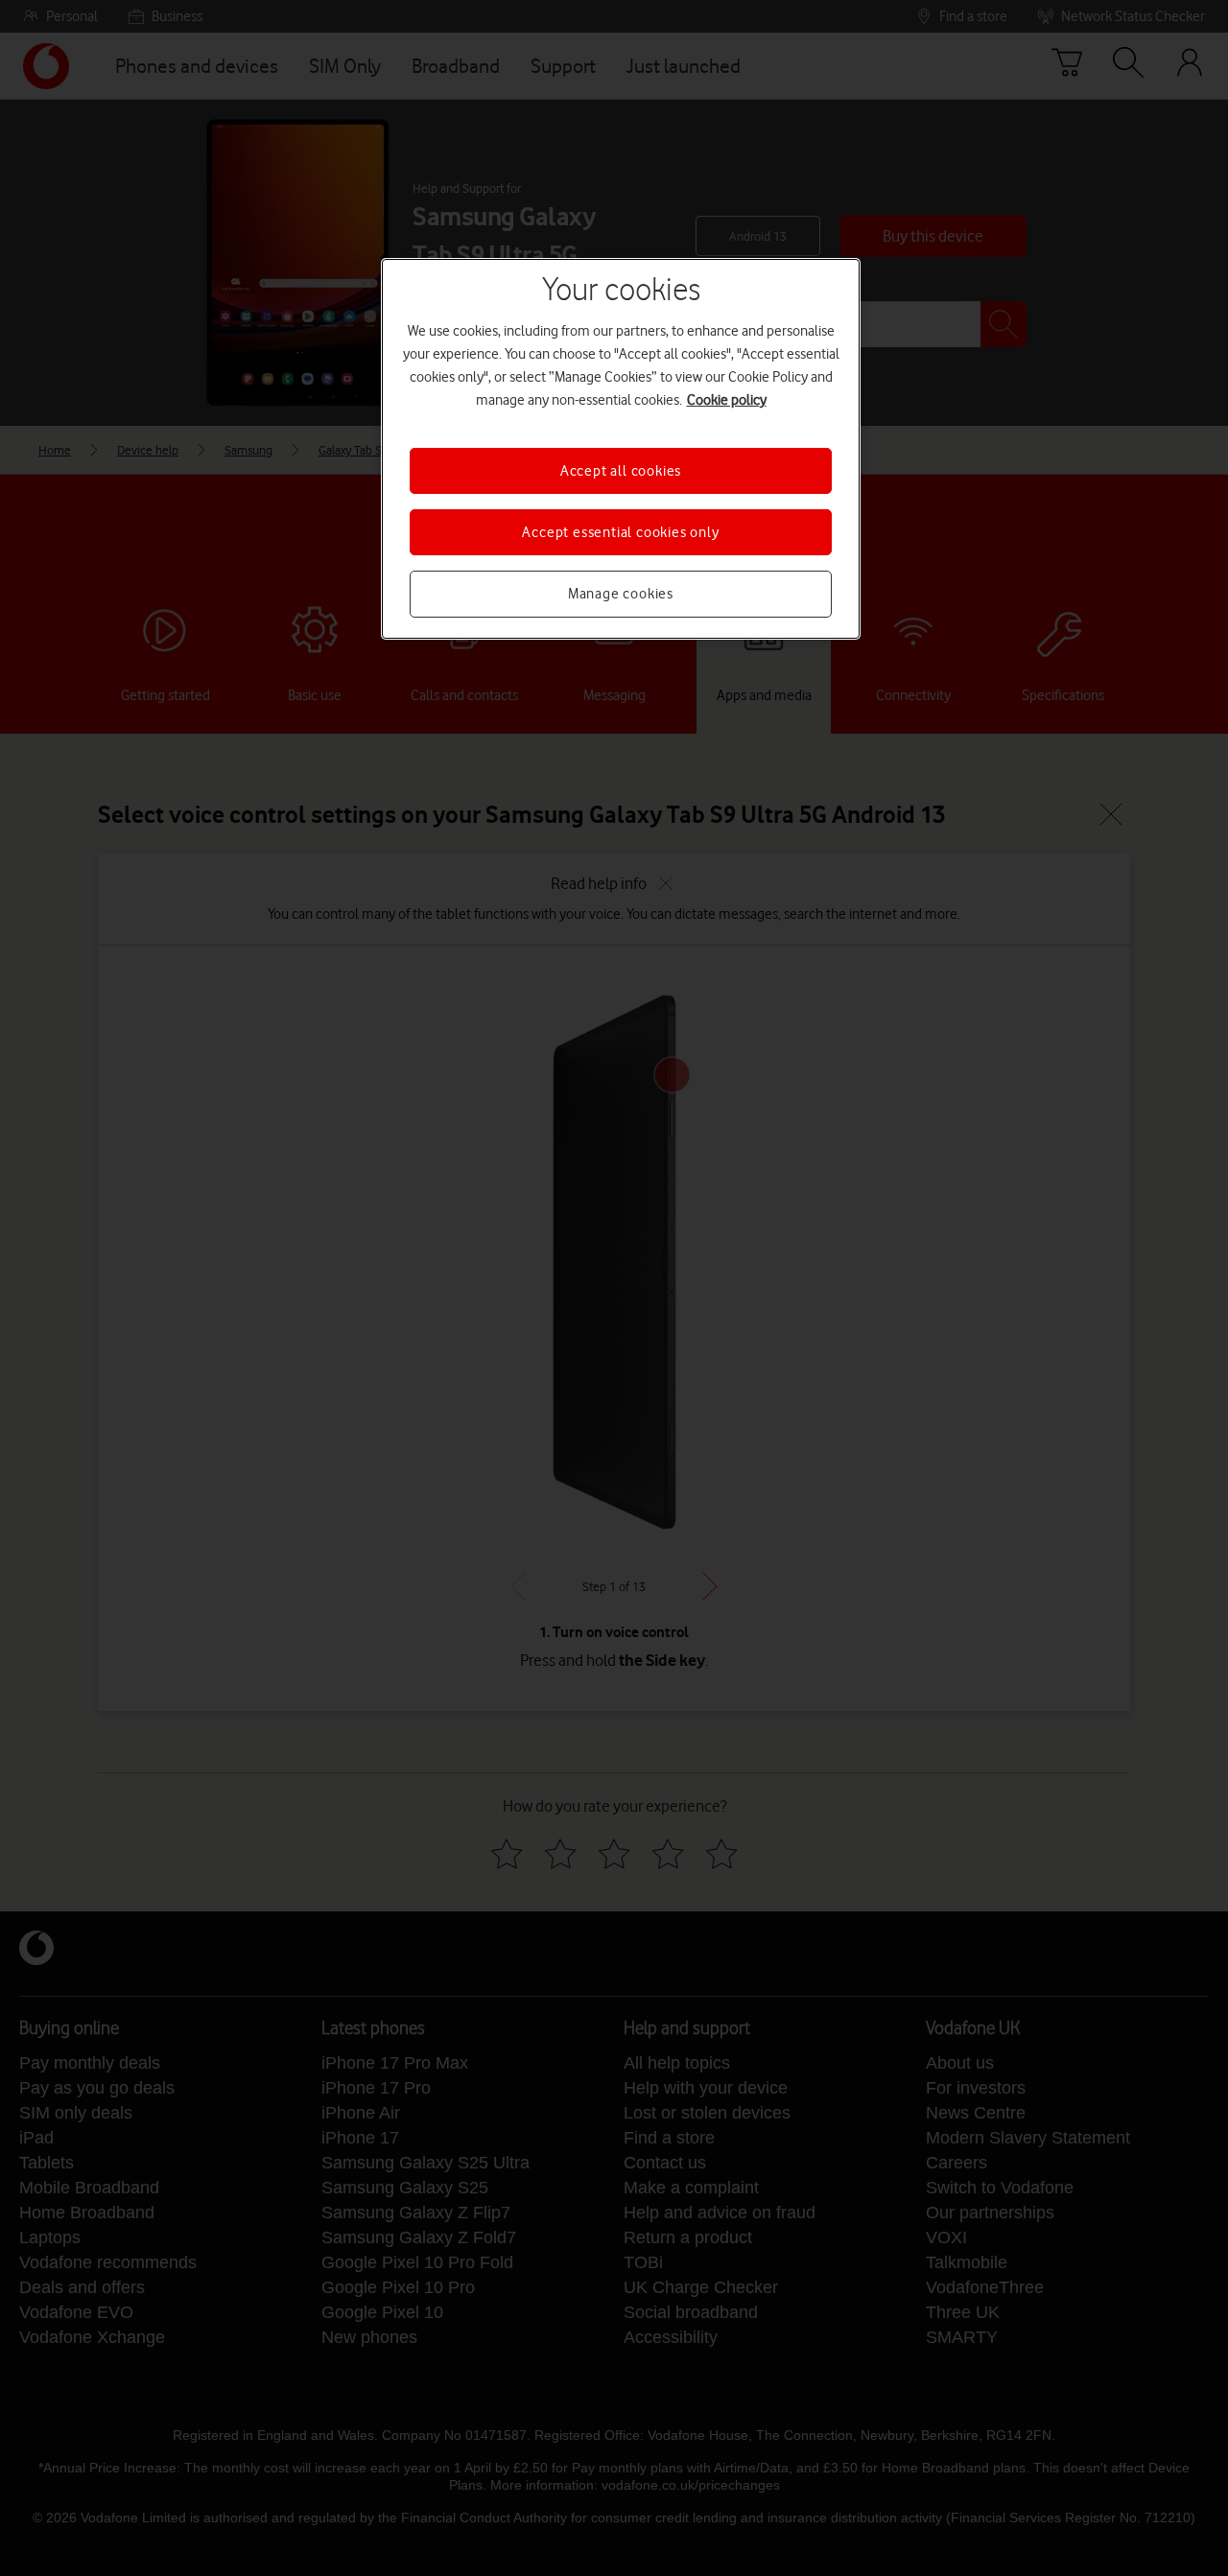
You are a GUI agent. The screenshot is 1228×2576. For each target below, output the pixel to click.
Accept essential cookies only (620, 532)
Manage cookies (621, 594)
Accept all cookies (621, 471)
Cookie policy (727, 400)
